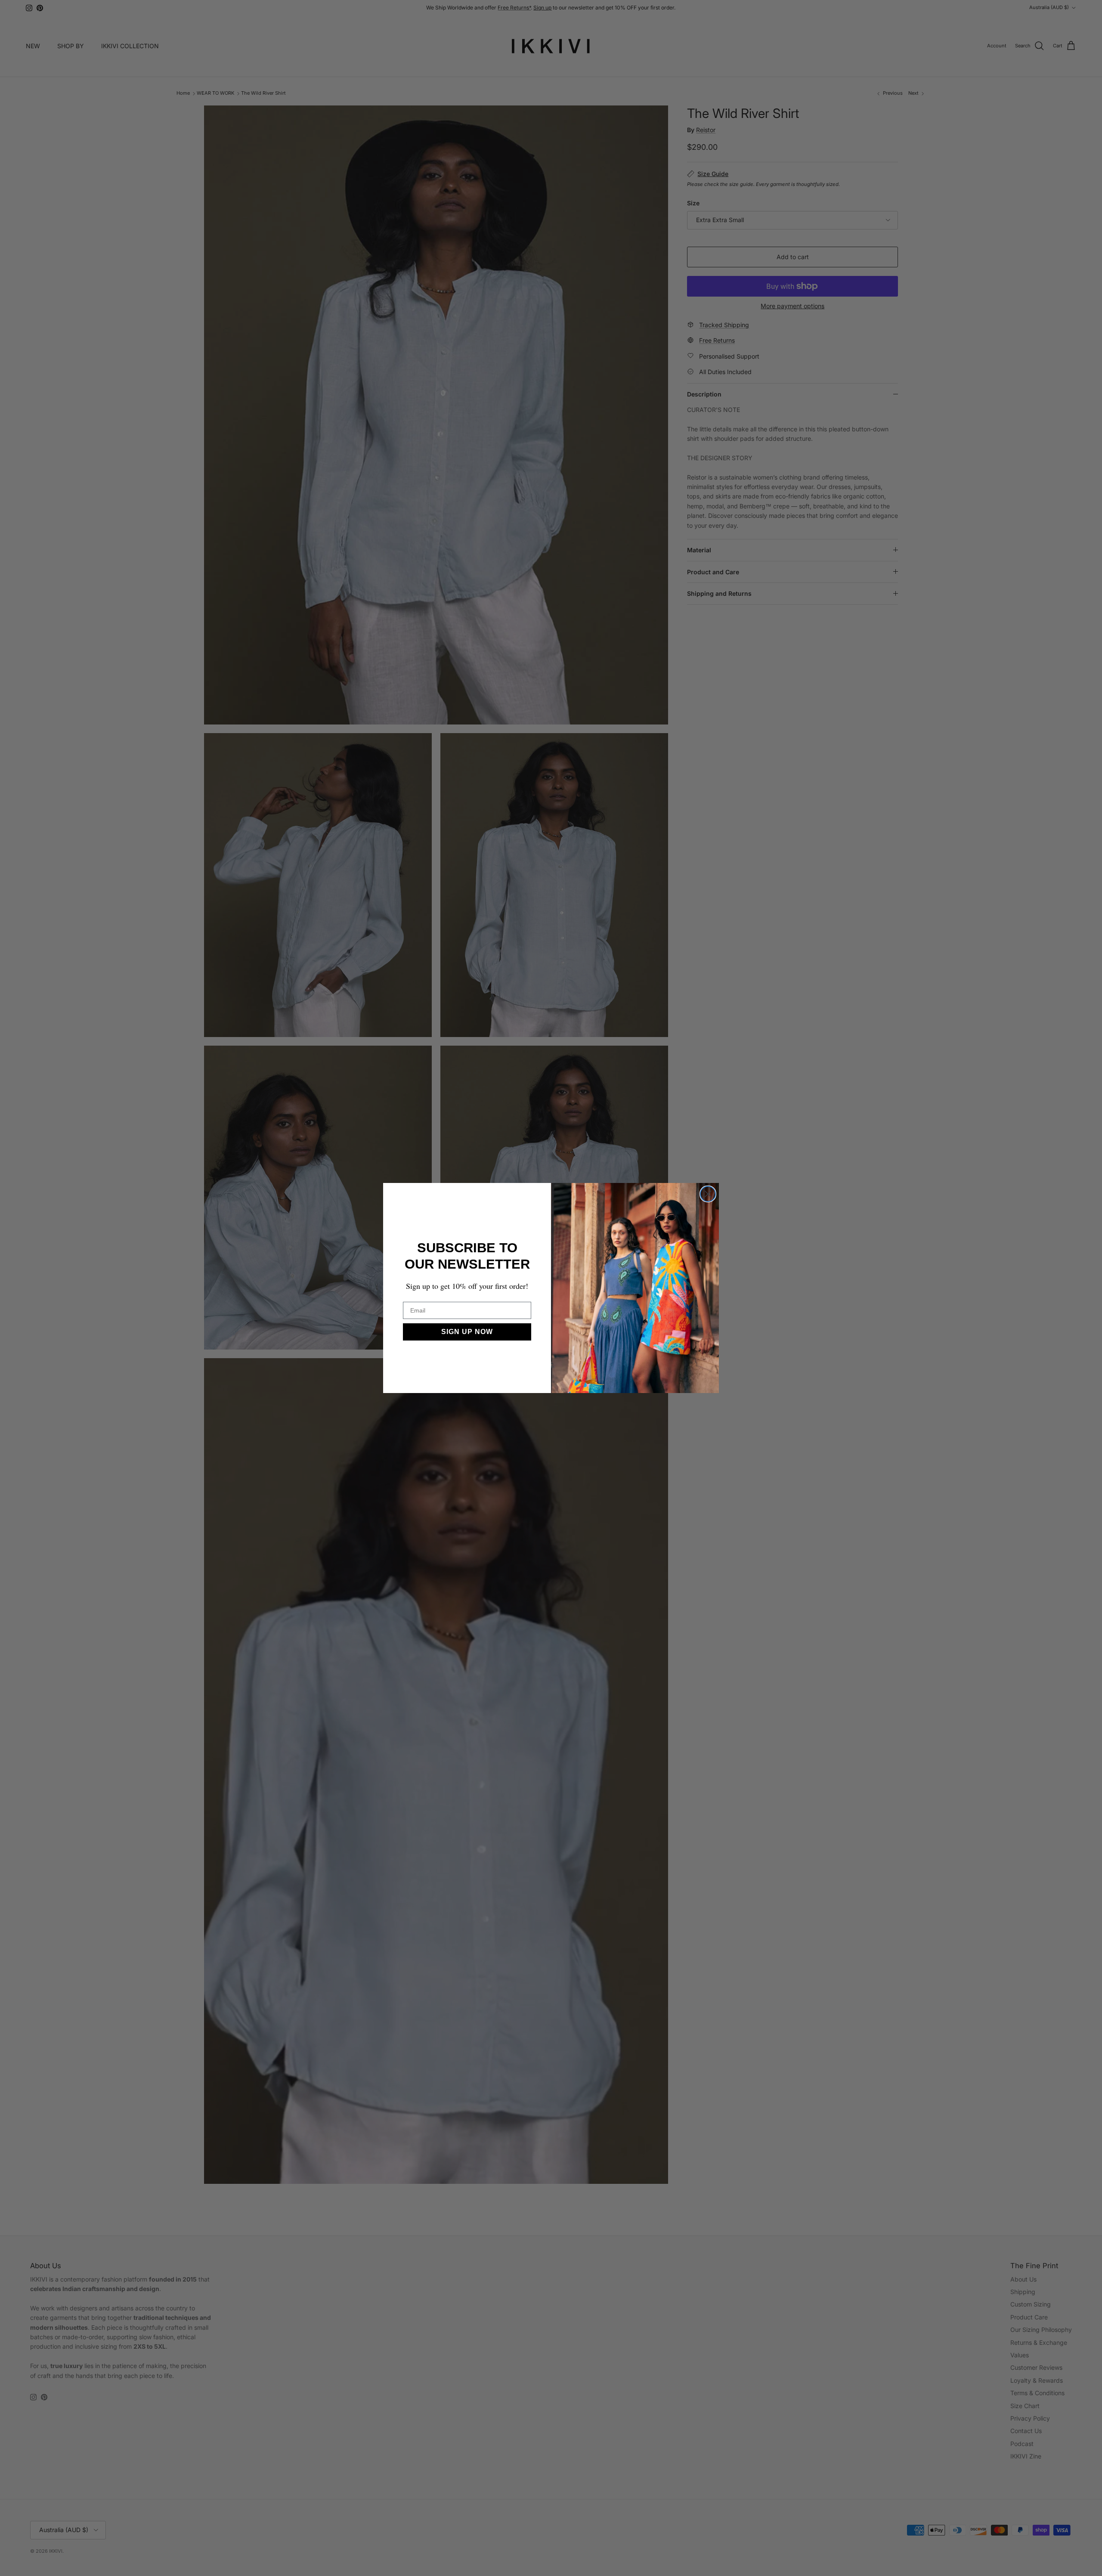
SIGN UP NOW (467, 1332)
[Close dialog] (708, 1194)
